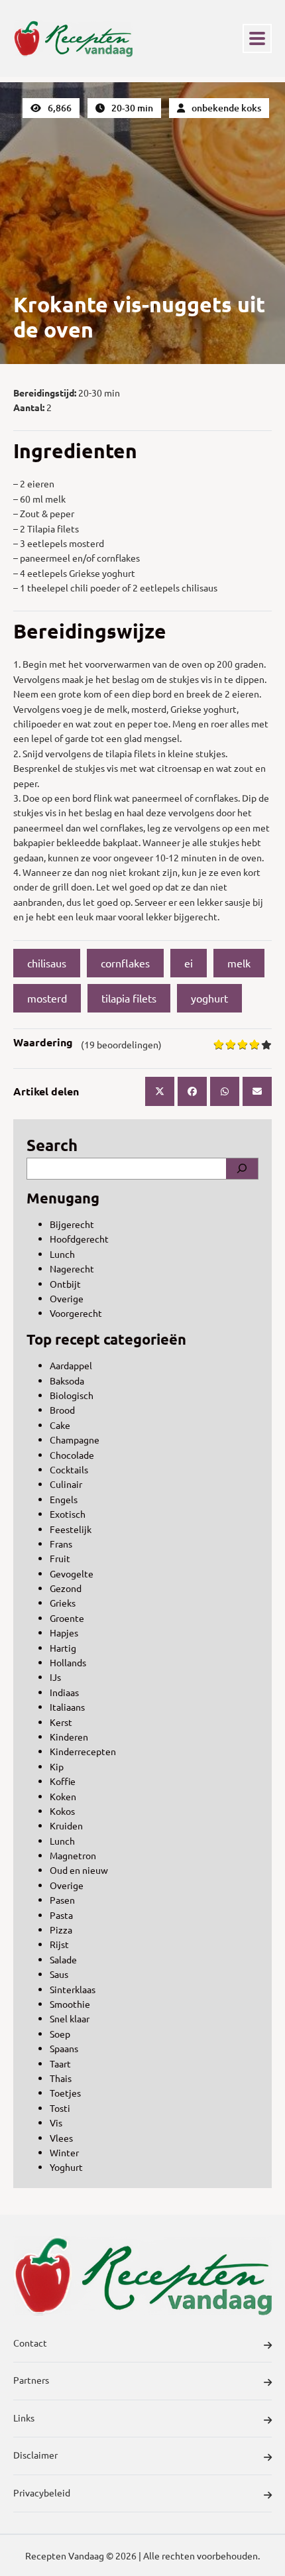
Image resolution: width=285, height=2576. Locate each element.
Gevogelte (72, 1573)
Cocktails (69, 1469)
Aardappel (71, 1365)
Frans (61, 1544)
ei (189, 963)
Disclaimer (35, 2455)
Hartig (63, 1648)
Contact (30, 2343)
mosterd (47, 998)
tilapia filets (129, 998)
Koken (63, 1796)
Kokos (62, 1811)
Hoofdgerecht (79, 1239)
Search (52, 1145)
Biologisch (72, 1395)
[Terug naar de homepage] (73, 38)
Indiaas (64, 1692)
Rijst (59, 1944)
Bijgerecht (72, 1224)
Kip (57, 1766)
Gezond (66, 1588)
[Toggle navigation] (257, 38)
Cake (60, 1425)
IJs (55, 1677)
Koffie (63, 1781)
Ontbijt (65, 1284)
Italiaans (67, 1707)
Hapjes (64, 1632)
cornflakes (125, 963)
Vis (56, 2122)
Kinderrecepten (83, 1751)
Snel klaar (70, 2018)
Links (24, 2418)
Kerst (61, 1722)
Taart (60, 2063)
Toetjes (65, 2093)
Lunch (62, 1254)
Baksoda (67, 1380)
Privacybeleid (42, 2492)
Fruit (60, 1558)
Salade (63, 1959)
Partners (31, 2380)
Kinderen (69, 1737)
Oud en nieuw (79, 1870)
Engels (64, 1499)
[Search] (242, 1168)
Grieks (63, 1603)
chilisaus (47, 963)
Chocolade (72, 1455)
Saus (59, 1974)
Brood (62, 1410)
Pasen (62, 1900)
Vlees (61, 2138)
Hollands (68, 1662)
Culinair (66, 1484)
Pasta (61, 1915)
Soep (60, 2034)
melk (239, 963)
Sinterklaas (73, 1989)
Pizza (61, 1930)
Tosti (60, 2108)
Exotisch (68, 1514)
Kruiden (66, 1825)
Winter (64, 2152)
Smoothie (70, 2004)
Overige (67, 1298)
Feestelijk (71, 1529)
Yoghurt (66, 2167)
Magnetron (73, 1855)
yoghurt (209, 998)
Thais (61, 2078)
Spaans (64, 2048)
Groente (67, 1618)
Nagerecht (72, 1268)
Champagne (75, 1440)
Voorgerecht (76, 1313)
